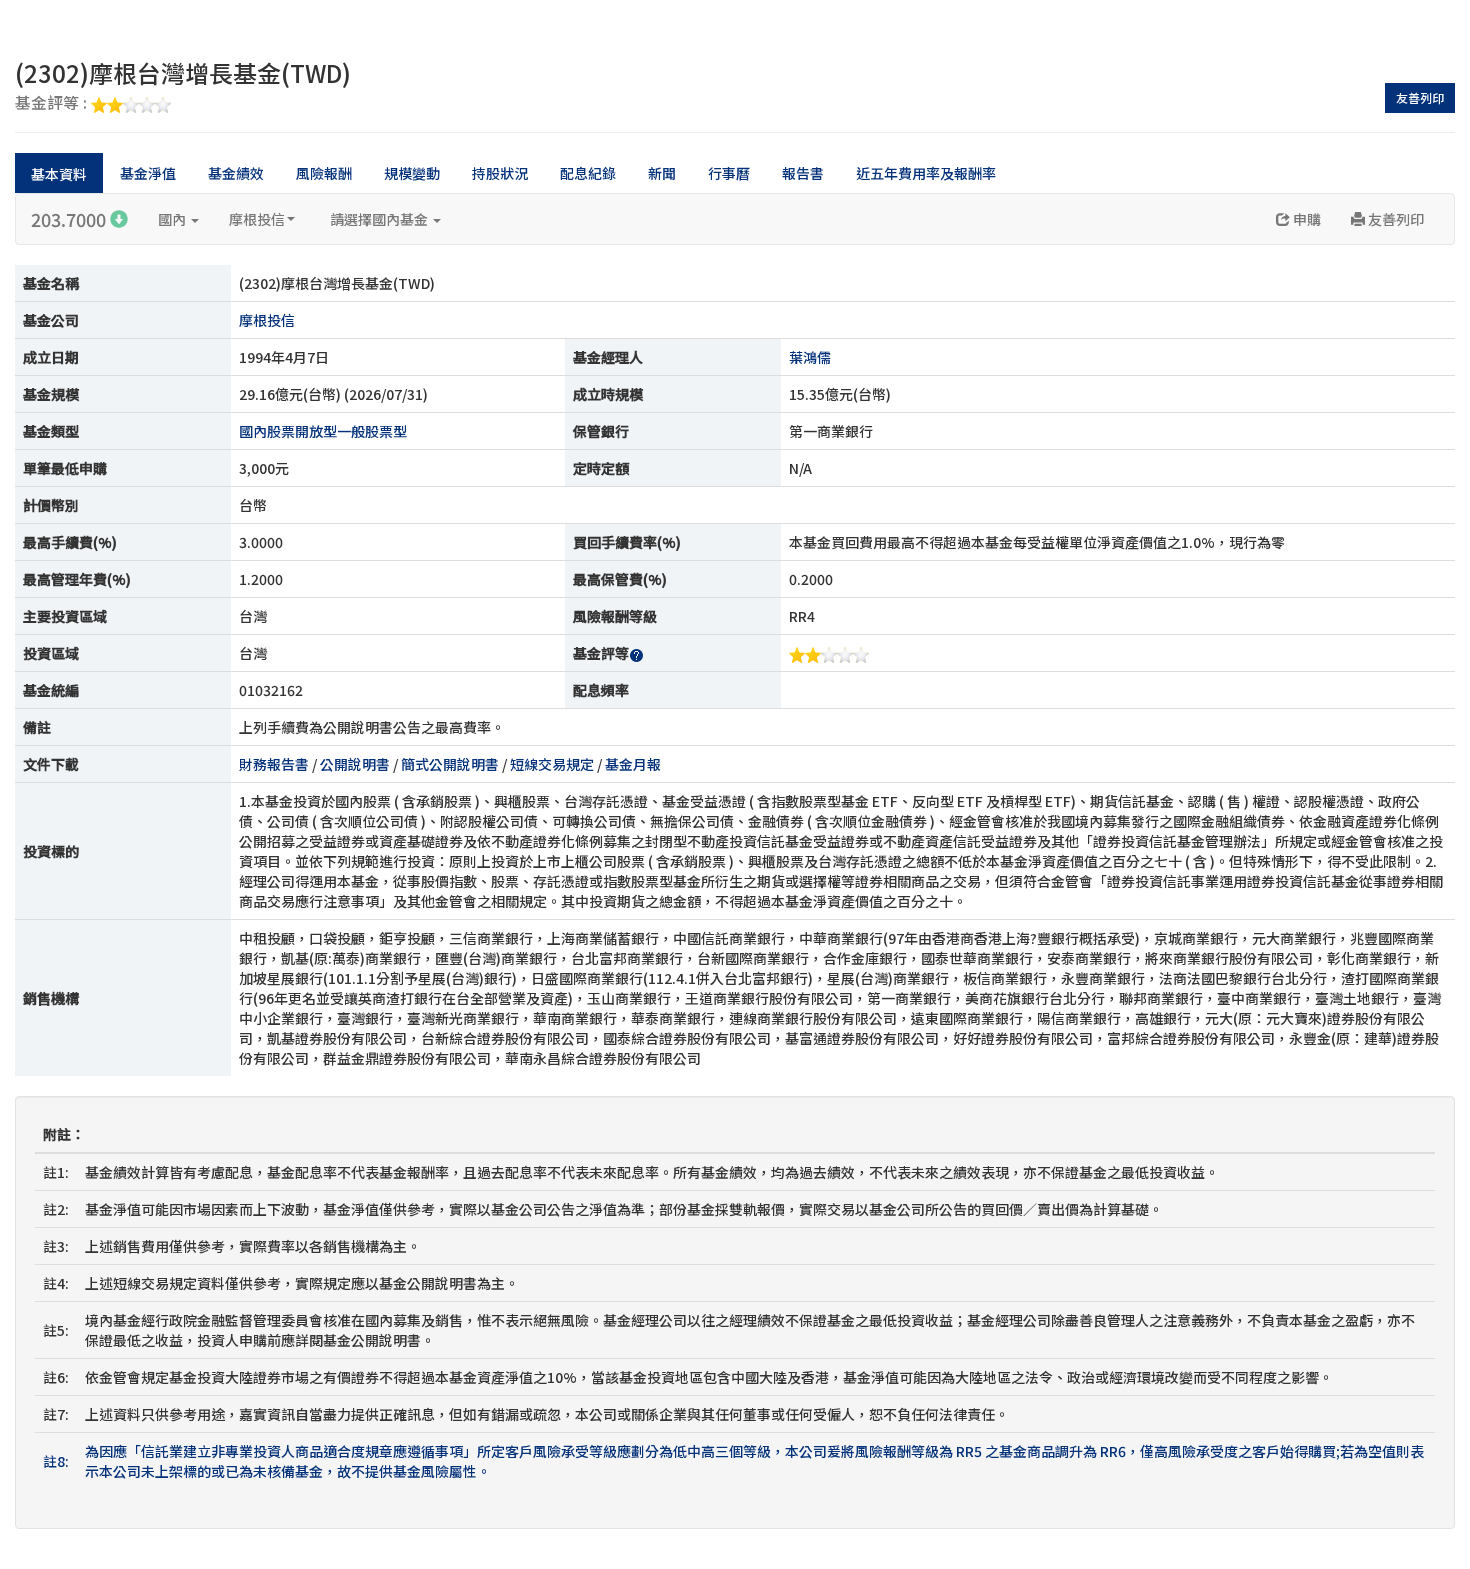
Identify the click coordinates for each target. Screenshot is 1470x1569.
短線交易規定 (552, 764)
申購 (1305, 219)
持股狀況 (500, 173)
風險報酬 (324, 173)
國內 (173, 219)
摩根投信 (257, 219)
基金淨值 (148, 173)
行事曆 (729, 173)
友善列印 (1420, 97)
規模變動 (412, 173)
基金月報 (633, 764)
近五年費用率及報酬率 (926, 173)
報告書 (803, 173)
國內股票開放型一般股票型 (323, 431)
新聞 (662, 173)
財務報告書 (274, 764)
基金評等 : (53, 104)
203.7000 (70, 219)
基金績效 (236, 173)
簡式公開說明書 (450, 764)
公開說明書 (355, 764)
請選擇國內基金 (380, 219)
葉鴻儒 (810, 357)
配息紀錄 (588, 173)
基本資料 (59, 174)
